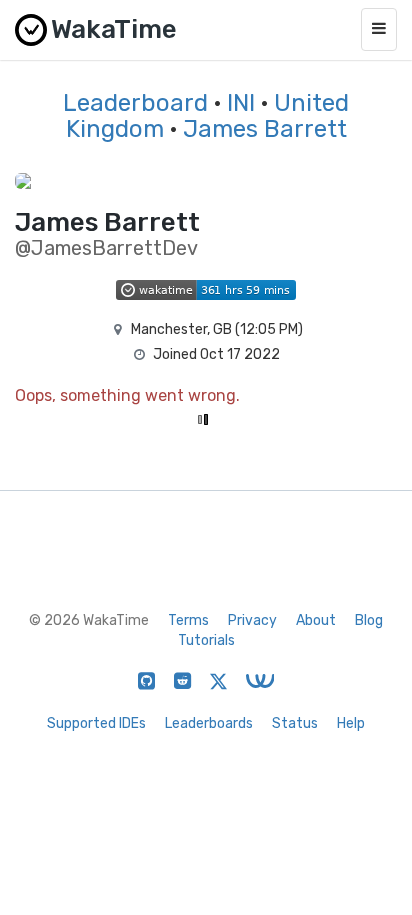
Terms (188, 620)
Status (295, 723)
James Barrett (265, 129)
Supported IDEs (96, 723)
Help (351, 723)
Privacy (252, 620)
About (316, 620)
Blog (369, 620)
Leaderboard (135, 103)
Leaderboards (209, 723)
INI (241, 103)
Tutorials (206, 640)
